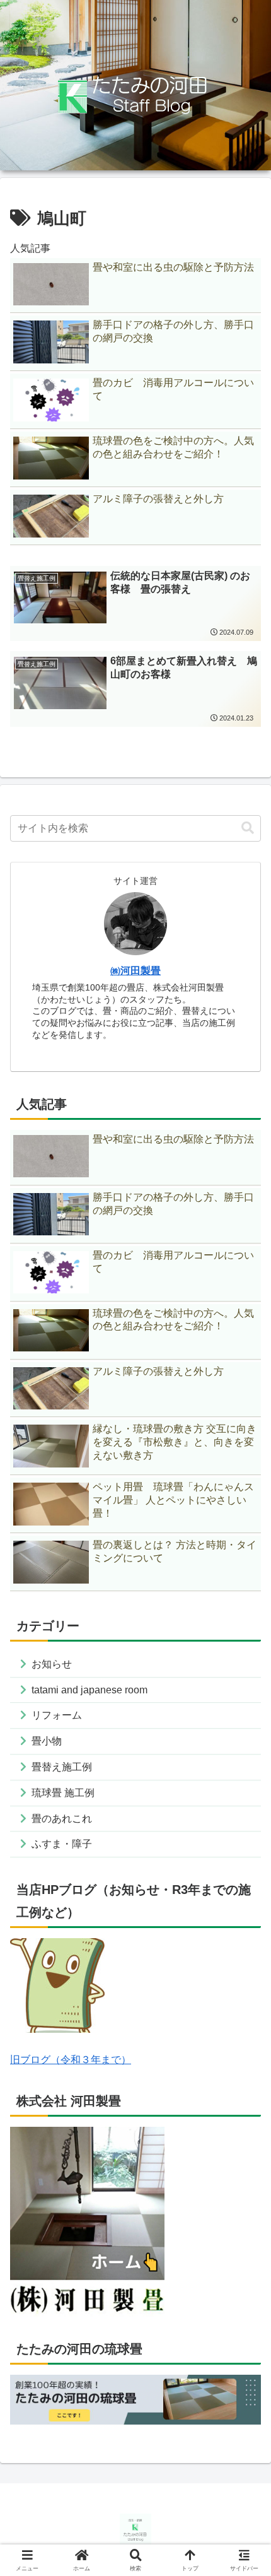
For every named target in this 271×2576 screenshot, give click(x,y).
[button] (248, 828)
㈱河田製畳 (135, 971)
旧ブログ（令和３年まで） (71, 2060)
